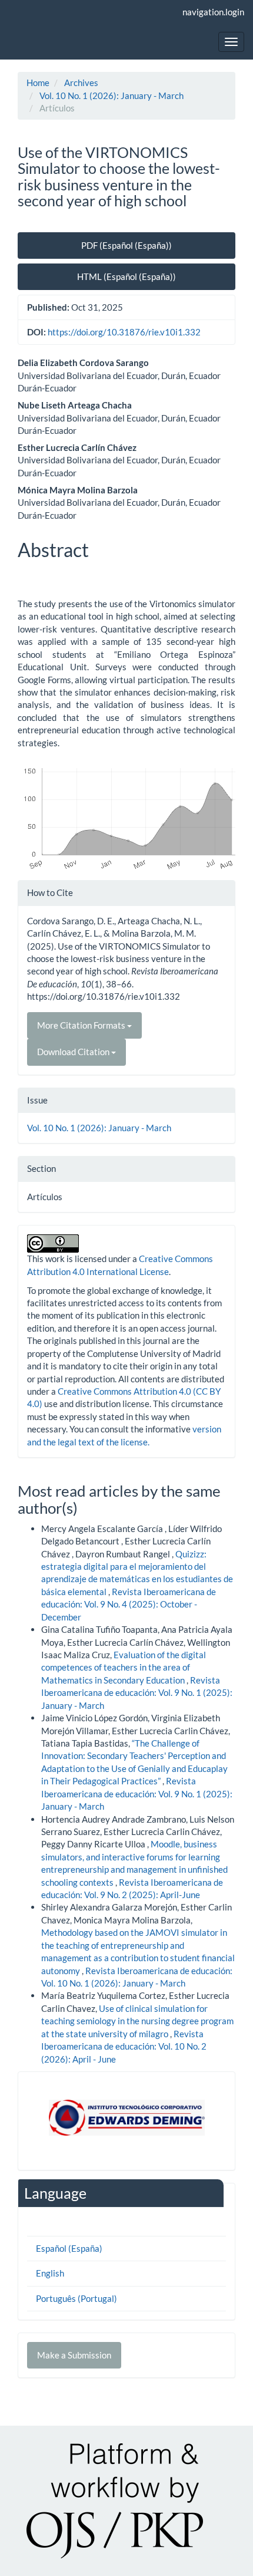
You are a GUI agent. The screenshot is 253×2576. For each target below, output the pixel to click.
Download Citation (74, 1052)
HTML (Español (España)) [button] (126, 276)
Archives (81, 83)
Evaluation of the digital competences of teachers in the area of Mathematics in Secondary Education (124, 1667)
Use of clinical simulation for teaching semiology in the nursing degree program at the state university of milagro (137, 2021)
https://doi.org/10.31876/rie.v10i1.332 (124, 332)
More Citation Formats (82, 1025)
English (50, 2273)
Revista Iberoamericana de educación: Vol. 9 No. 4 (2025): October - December (129, 1604)
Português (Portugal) (76, 2298)
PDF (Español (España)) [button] (126, 245)
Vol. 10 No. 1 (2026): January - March (111, 95)
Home (38, 83)
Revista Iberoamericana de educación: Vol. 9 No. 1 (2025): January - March (137, 1693)
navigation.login (213, 12)
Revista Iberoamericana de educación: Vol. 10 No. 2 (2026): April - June (124, 2046)
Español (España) (69, 2248)
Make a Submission (74, 2355)
